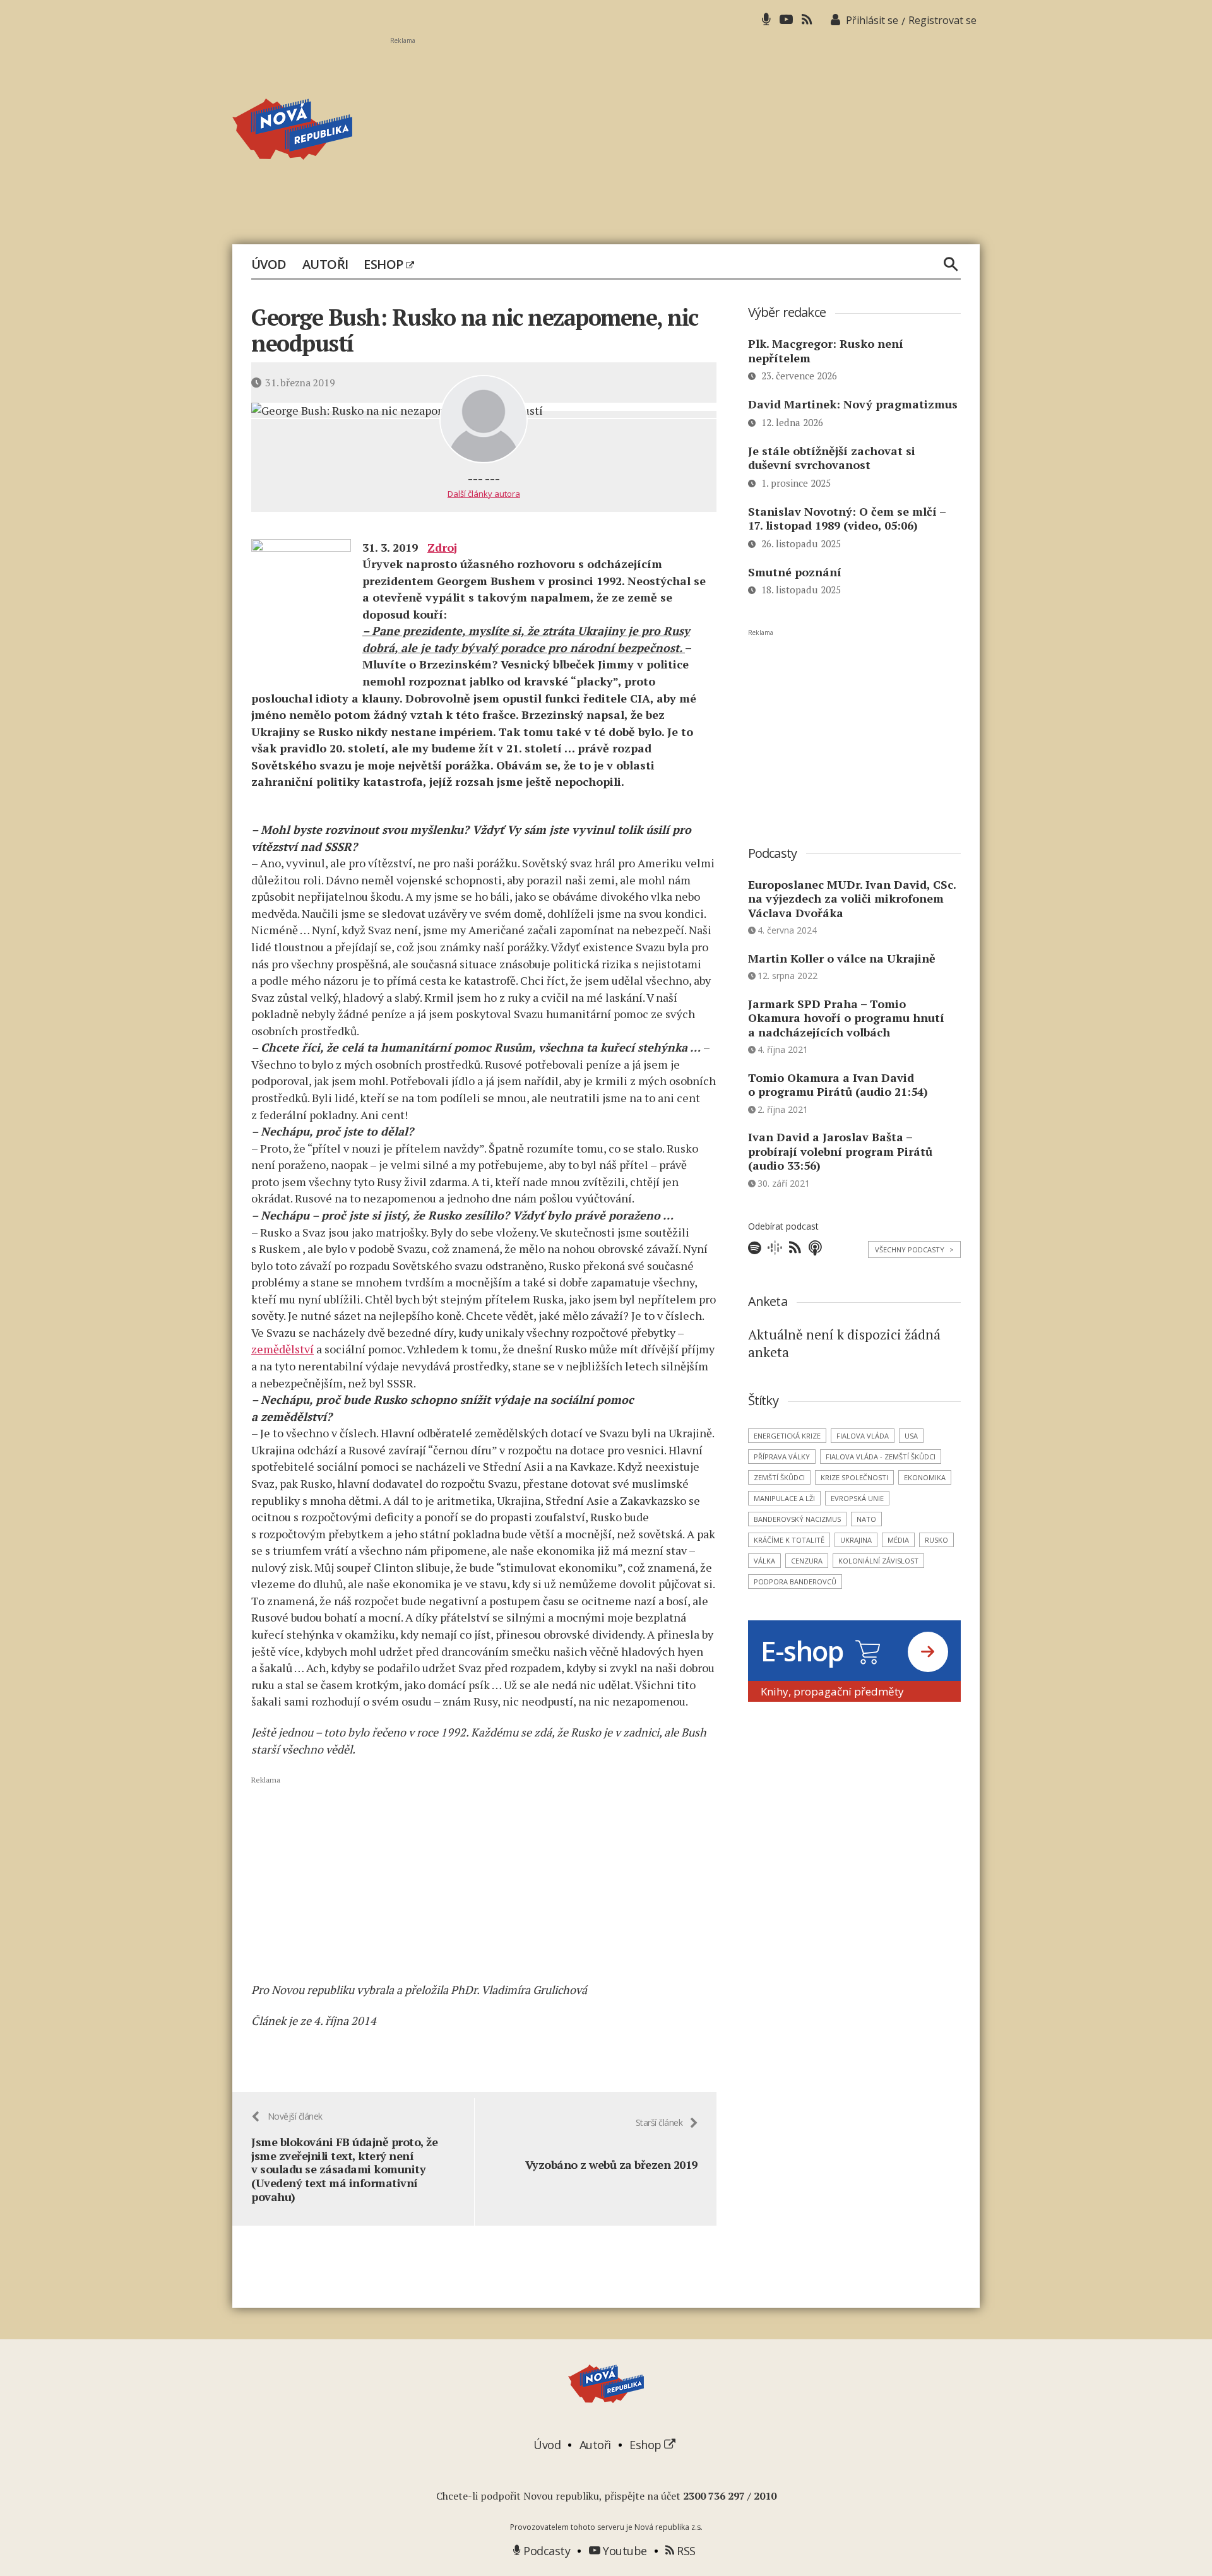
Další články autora (484, 494)
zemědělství (282, 1349)
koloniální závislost (878, 1561)
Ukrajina (856, 1540)
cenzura (807, 1561)
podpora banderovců (795, 1582)
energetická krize (787, 1436)
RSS (685, 2551)
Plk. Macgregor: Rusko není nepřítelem (826, 351)
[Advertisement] (685, 133)
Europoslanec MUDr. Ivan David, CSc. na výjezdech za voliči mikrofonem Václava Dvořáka (852, 899)
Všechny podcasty (914, 1249)
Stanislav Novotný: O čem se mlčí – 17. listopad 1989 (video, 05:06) (847, 519)
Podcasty (545, 2551)
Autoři (325, 264)
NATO (866, 1519)
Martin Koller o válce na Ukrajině (842, 958)
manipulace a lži (784, 1498)
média (898, 1540)
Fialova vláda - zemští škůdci (881, 1457)
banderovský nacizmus (797, 1519)
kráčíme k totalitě (789, 1540)
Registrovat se (942, 20)
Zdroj (442, 547)
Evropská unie (857, 1498)
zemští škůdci (779, 1477)
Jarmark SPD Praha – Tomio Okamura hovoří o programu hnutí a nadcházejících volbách (846, 1018)
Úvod (269, 264)
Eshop (385, 264)
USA (911, 1436)
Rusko (936, 1540)
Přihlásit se (872, 20)
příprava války (782, 1457)
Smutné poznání (795, 572)
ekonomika (925, 1477)
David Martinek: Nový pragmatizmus (853, 404)
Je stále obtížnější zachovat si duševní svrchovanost (832, 458)
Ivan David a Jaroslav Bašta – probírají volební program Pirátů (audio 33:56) (840, 1151)
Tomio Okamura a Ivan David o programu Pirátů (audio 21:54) (838, 1085)
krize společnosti (854, 1477)
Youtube (624, 2551)
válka (764, 1561)
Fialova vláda (863, 1436)
